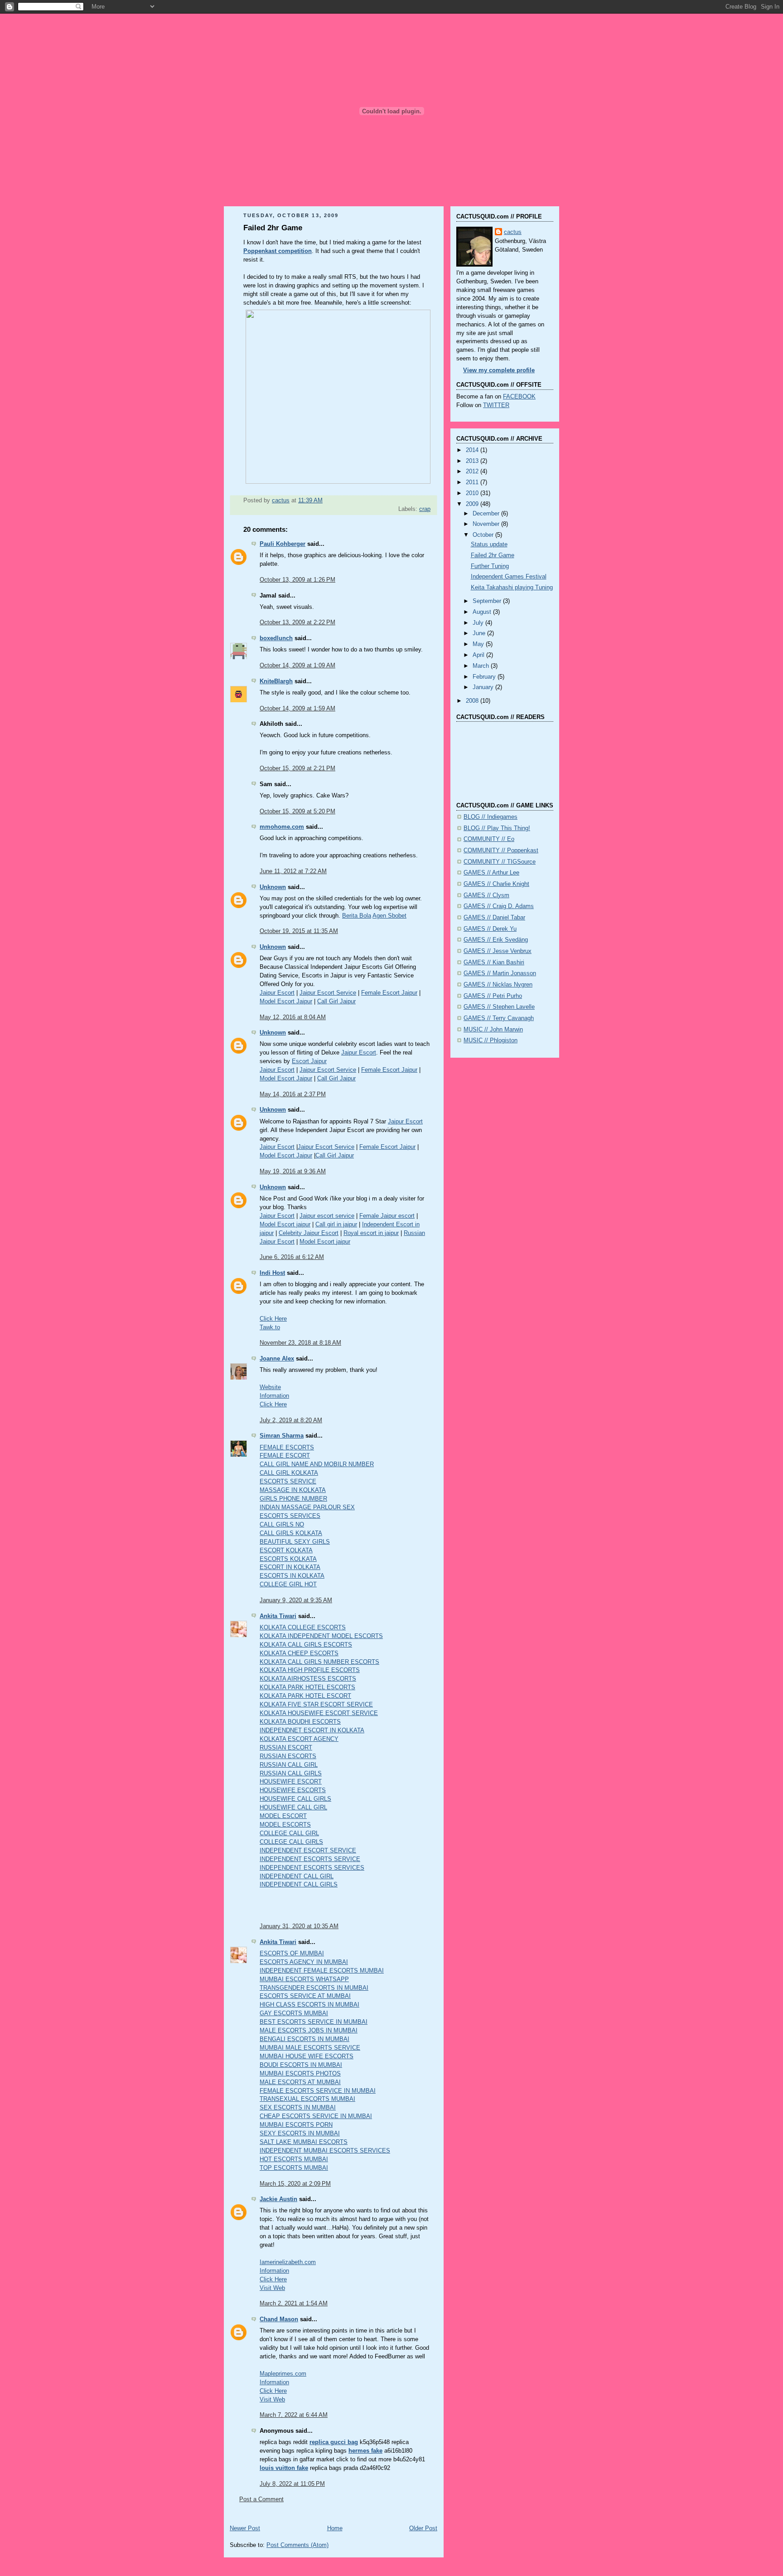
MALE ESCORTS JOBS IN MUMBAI (309, 2031)
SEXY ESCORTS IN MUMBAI (300, 2134)
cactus (513, 232)
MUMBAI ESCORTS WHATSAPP (304, 1979)
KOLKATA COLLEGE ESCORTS (303, 1628)
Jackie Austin (278, 2199)
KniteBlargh (276, 681)
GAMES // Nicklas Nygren (498, 985)
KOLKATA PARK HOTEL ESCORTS (307, 1687)
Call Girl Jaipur (336, 1001)
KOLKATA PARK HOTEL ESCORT (305, 1696)
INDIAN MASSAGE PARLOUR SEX (307, 1507)
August (483, 612)
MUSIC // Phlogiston (491, 1040)
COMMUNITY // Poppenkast (501, 851)
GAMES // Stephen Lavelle (499, 1007)
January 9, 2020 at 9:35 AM (296, 1600)
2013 (473, 461)
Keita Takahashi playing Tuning (512, 588)
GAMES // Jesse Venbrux (498, 951)
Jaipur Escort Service (328, 993)
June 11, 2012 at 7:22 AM (293, 871)
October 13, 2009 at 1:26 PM (297, 580)
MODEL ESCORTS (285, 1825)
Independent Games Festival (509, 577)
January (484, 687)
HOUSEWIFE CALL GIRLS (295, 1799)
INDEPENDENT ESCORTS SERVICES (312, 1868)
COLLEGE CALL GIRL (289, 1833)
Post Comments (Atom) (297, 2545)
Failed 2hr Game (493, 555)
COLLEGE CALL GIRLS (291, 1842)
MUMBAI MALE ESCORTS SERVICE (310, 2048)
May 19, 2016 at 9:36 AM (293, 1171)
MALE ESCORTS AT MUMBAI (300, 2082)
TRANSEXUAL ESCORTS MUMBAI (307, 2099)
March (482, 666)
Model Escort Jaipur (286, 1001)
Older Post (423, 2528)
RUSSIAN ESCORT (286, 1748)
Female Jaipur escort (387, 1216)
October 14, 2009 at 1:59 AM (297, 709)
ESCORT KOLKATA (286, 1550)
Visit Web (272, 2288)
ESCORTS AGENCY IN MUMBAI (304, 1962)
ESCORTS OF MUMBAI (292, 1954)
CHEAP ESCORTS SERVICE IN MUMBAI (316, 2116)
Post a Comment (261, 2499)
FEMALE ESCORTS (287, 1448)
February (485, 677)
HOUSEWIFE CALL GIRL (293, 1808)
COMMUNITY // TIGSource (500, 862)
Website (270, 1387)
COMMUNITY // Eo (489, 839)
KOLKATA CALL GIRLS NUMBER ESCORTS (319, 1662)
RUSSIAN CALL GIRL (289, 1765)
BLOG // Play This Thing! (497, 828)
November (487, 524)
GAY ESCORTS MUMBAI (294, 2013)
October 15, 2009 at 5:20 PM (297, 812)
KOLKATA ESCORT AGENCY (299, 1739)
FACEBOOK (519, 397)
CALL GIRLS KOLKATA (291, 1533)
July (479, 623)
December (487, 514)
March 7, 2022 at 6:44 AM (294, 2415)
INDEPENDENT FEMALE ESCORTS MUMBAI (322, 1971)
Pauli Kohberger (283, 544)
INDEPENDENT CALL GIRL (297, 1876)
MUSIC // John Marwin (493, 1030)
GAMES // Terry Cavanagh (499, 1018)
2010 (473, 493)
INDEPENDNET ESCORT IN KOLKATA (312, 1730)
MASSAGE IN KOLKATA (293, 1490)
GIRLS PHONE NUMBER (293, 1499)
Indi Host (272, 1273)
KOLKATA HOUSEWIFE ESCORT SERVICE (319, 1713)
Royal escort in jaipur (371, 1233)
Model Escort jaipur (285, 1225)
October (484, 535)
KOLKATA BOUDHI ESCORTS (300, 1722)
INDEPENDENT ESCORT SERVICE (308, 1851)
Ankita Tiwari (278, 1616)
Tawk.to (270, 1327)
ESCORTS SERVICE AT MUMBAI (305, 1996)
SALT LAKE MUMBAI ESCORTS (304, 2142)
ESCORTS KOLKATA (288, 1559)
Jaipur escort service (327, 1216)
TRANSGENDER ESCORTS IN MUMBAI (314, 1988)
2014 (473, 450)
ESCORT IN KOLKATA (290, 1567)
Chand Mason (279, 2319)
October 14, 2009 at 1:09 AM (297, 666)
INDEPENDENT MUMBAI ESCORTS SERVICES (325, 2151)
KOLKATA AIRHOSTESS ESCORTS (308, 1679)
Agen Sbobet (389, 916)
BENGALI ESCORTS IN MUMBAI (304, 2039)
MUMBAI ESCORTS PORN (296, 2125)
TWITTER (496, 405)
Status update (489, 544)
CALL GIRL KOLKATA (289, 1473)
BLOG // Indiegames (491, 817)
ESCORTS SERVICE (288, 1482)
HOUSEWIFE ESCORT (291, 1782)
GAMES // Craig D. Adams (499, 906)
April (479, 655)
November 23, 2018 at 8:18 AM (300, 1343)
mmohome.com (282, 827)
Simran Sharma (282, 1436)
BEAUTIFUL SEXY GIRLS (295, 1542)
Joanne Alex (277, 1359)
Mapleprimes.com (283, 2374)
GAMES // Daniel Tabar (494, 918)
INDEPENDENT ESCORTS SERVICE (310, 1859)
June (480, 633)
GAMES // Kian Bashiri (494, 962)
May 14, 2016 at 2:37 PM (293, 1094)
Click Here (273, 1319)
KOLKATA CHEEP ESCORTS (299, 1653)
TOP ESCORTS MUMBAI (294, 2168)
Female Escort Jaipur (389, 993)
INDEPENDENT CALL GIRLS (299, 1885)
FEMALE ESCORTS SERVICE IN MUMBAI (318, 2091)
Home (335, 2528)
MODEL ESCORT (283, 1816)
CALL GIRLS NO (282, 1525)
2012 (473, 471)
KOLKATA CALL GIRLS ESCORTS (306, 1645)
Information (274, 1396)
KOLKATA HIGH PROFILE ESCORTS (310, 1670)
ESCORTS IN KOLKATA (292, 1576)
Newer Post (245, 2528)
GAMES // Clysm (486, 895)
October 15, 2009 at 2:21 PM (297, 768)
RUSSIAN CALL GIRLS (291, 1774)
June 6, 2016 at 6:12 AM (292, 1257)
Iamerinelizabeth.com (288, 2262)
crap (425, 509)
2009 (473, 504)
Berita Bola (357, 916)
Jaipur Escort (277, 993)
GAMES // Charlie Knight (496, 884)
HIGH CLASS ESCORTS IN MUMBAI (309, 2005)
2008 (473, 701)
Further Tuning (490, 566)
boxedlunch (276, 638)
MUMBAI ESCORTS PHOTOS (300, 2074)
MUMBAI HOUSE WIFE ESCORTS (307, 2056)
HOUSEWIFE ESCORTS (293, 1790)
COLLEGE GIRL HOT (288, 1584)
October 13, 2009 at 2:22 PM (297, 622)
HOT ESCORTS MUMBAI (294, 2159)
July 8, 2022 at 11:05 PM (292, 2484)
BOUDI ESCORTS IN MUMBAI (301, 2065)
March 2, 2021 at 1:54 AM (294, 2304)
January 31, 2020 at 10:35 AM (299, 1926)
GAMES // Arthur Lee (491, 873)
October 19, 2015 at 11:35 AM (299, 931)
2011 (473, 482)
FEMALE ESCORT (285, 1456)
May (479, 644)
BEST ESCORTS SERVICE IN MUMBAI (314, 2022)
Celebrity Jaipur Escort (309, 1233)
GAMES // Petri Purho (493, 996)
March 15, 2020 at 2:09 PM (295, 2184)
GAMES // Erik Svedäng (496, 940)
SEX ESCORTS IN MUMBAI (298, 2108)
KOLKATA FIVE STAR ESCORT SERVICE (316, 1705)
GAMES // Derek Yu (490, 929)
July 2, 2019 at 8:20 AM (291, 1420)
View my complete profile (499, 370)
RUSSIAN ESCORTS (288, 1756)
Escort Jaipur (309, 1061)
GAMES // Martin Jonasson (500, 973)
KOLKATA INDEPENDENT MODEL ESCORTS (321, 1636)
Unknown (273, 887)
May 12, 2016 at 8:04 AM (293, 1017)
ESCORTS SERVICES (290, 1516)
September (488, 601)
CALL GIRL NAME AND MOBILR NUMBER (317, 1464)
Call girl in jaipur (336, 1225)
